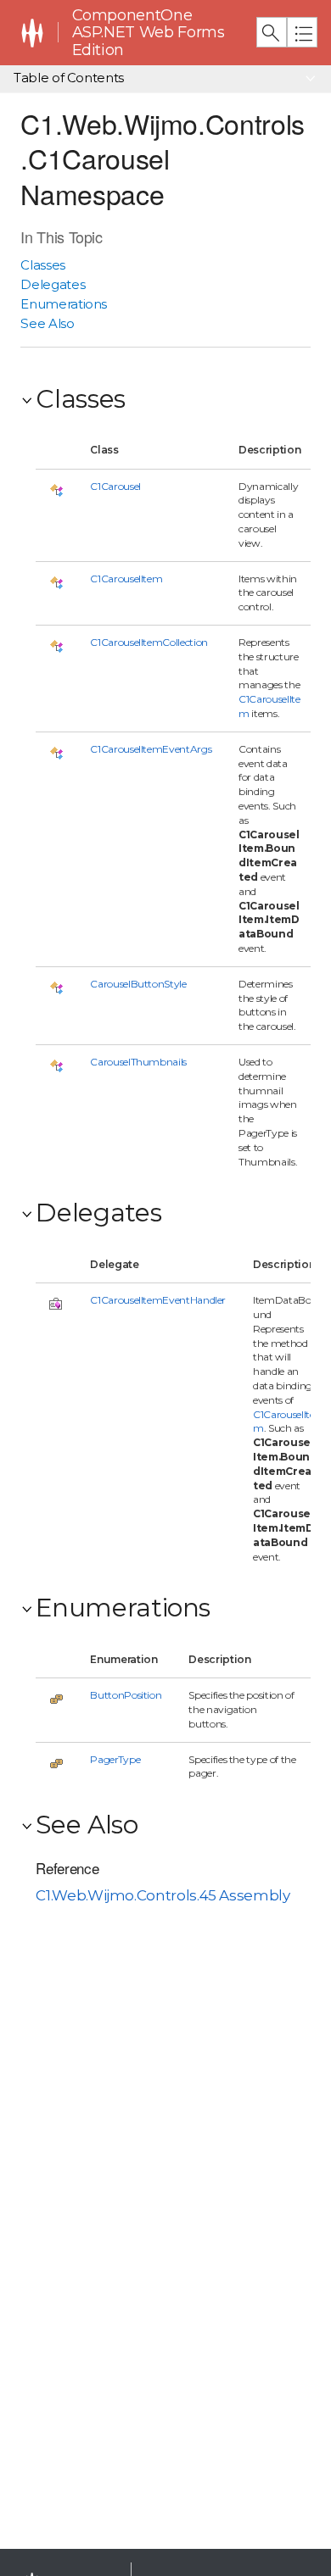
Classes (43, 265)
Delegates (53, 284)
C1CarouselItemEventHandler (158, 1300)
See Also (47, 323)
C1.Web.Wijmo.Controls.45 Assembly (163, 1895)
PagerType (115, 1759)
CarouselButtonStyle (138, 984)
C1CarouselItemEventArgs (151, 749)
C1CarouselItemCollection (149, 642)
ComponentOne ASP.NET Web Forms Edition (149, 33)
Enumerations (64, 304)
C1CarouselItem (126, 579)
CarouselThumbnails (138, 1062)
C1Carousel (115, 486)
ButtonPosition (126, 1695)
